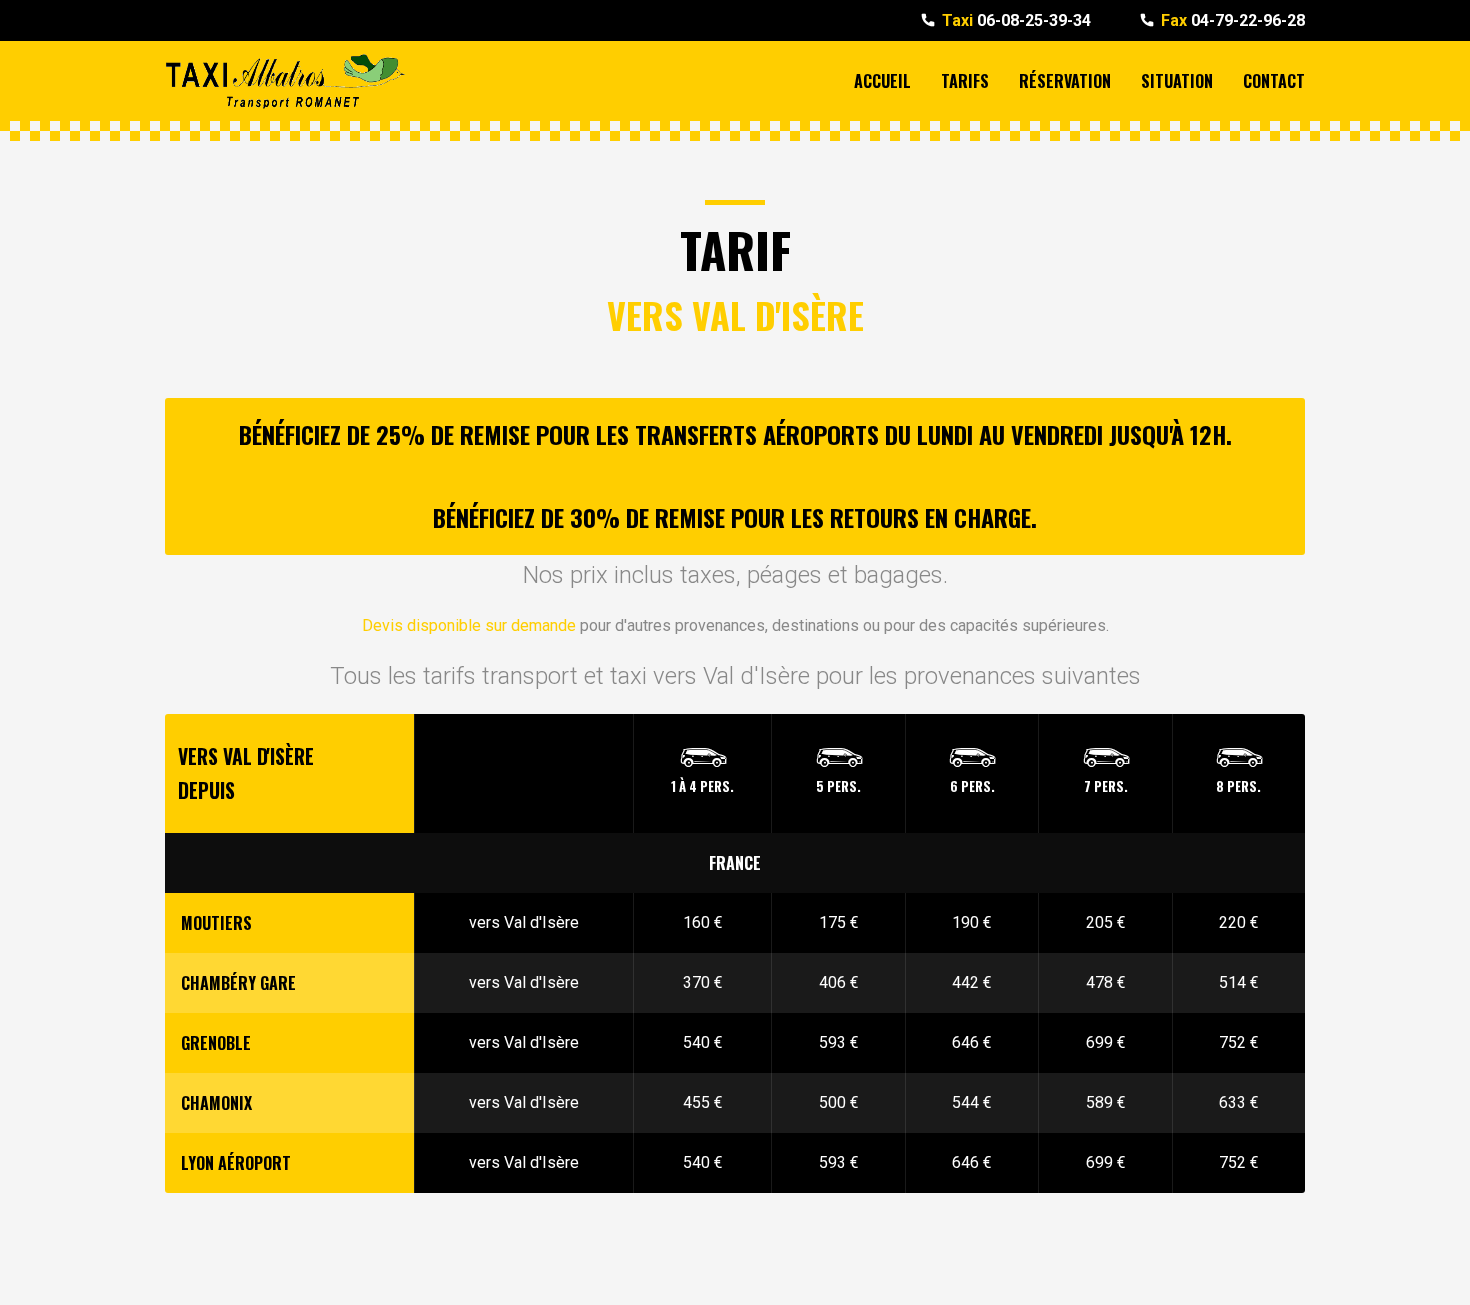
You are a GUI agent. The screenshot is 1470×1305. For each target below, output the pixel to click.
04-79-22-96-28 (1233, 20)
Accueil (882, 81)
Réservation (1065, 81)
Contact (1274, 81)
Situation (1177, 81)
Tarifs (965, 81)
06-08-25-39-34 (1016, 20)
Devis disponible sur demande (469, 625)
